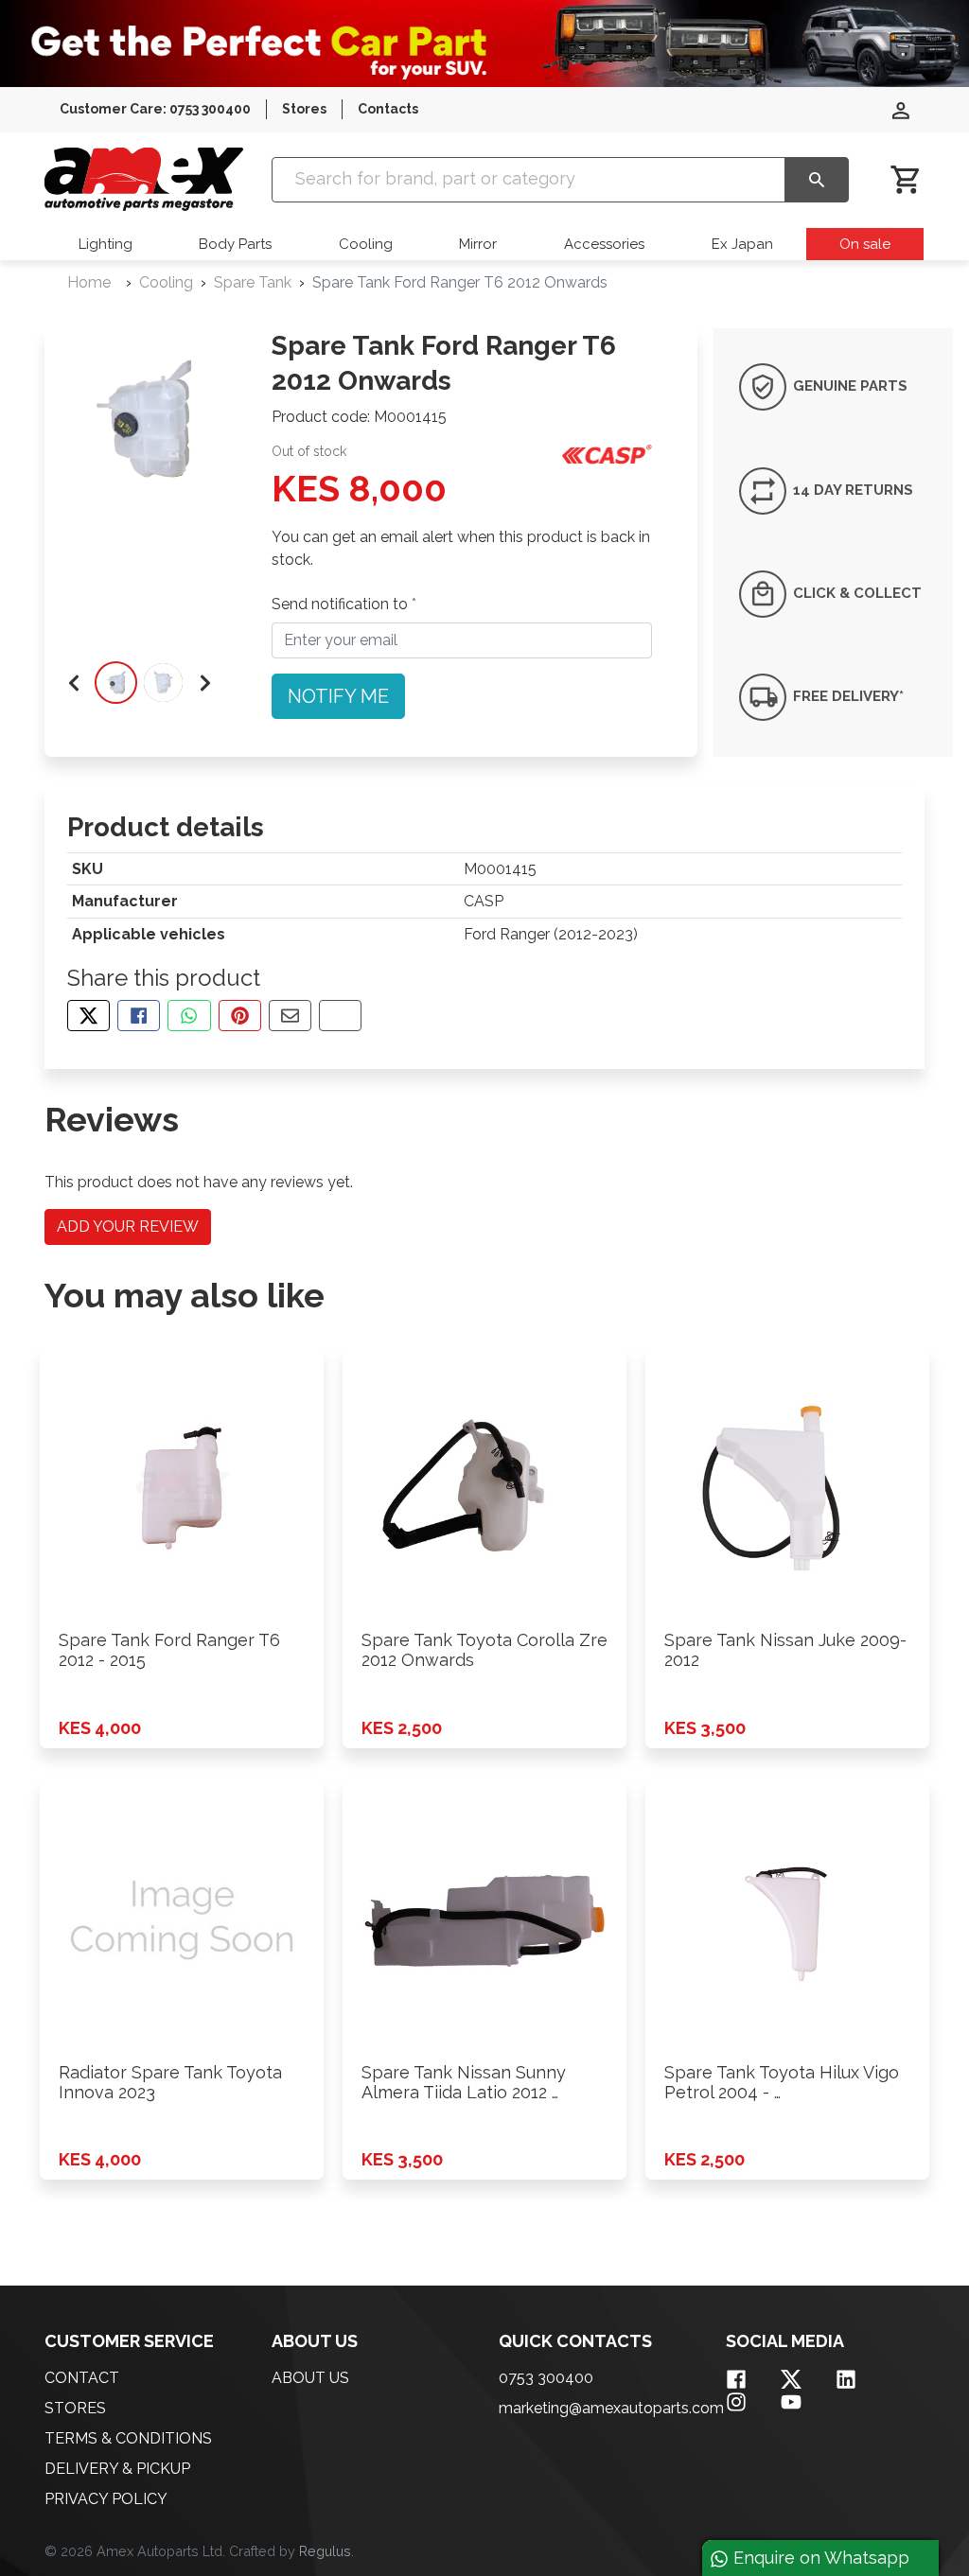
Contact (82, 2378)
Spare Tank (253, 282)
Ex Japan (742, 244)
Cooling (366, 244)
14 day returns (851, 489)
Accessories (604, 244)
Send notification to (342, 604)
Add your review (128, 1227)
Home (89, 282)
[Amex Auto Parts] (144, 178)
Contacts (388, 109)
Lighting (106, 244)
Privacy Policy (106, 2499)
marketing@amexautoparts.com (611, 2408)
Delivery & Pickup (117, 2469)
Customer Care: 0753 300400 (155, 109)
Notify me (338, 696)
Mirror (478, 244)
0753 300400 (546, 2378)
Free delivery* (846, 696)
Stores (304, 109)
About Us (310, 2378)
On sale (865, 244)
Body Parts (235, 244)
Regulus (325, 2551)
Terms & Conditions (128, 2438)
